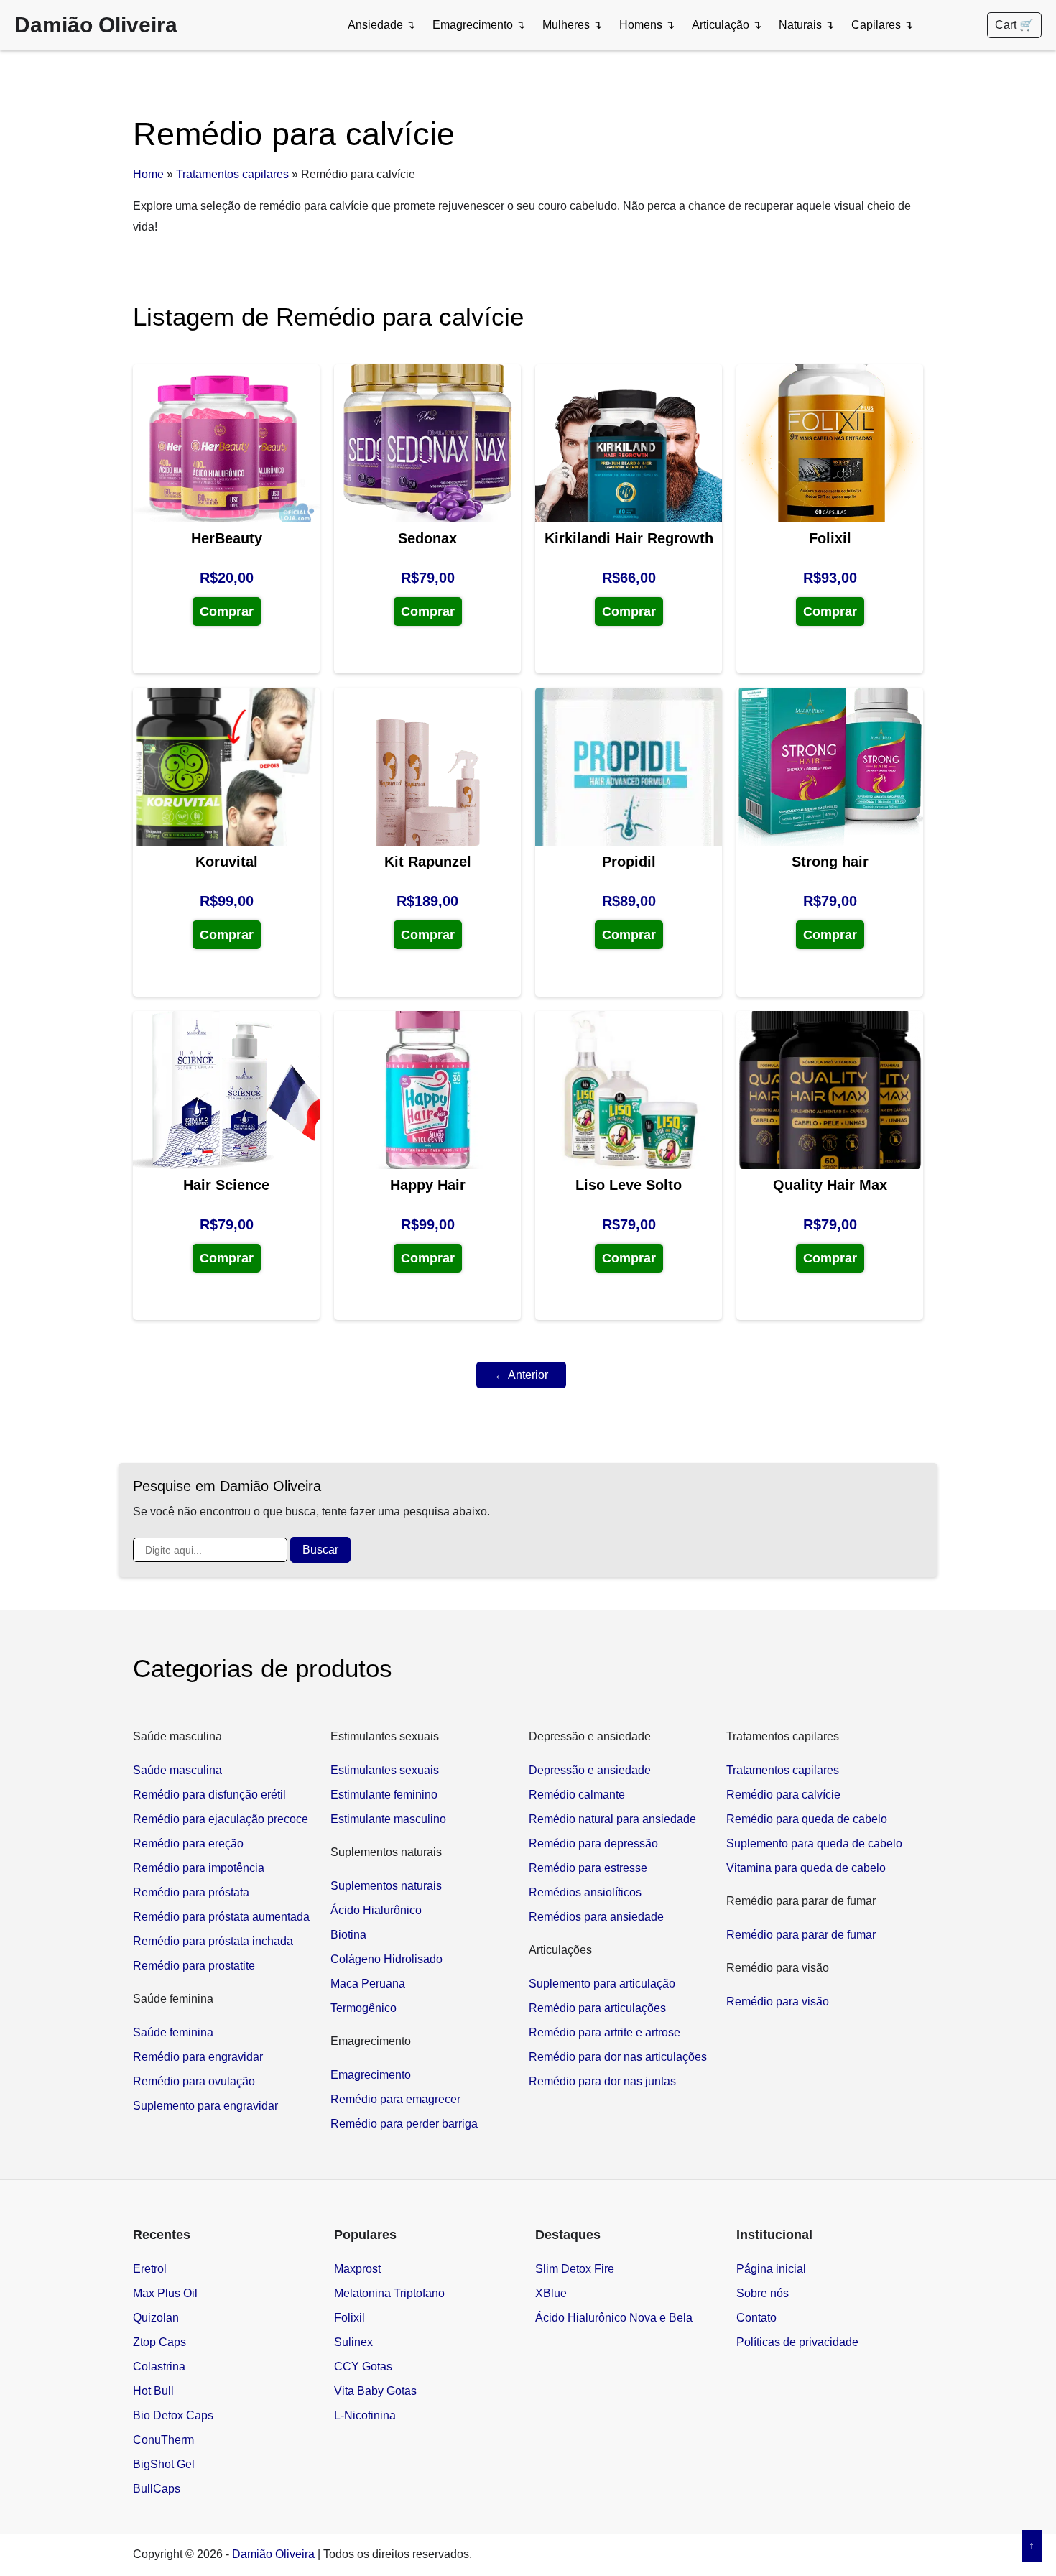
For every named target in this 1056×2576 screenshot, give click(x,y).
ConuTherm (163, 2440)
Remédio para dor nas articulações (618, 2057)
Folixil (349, 2318)
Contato (756, 2318)
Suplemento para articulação (602, 1984)
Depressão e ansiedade (590, 1770)
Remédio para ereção (188, 1843)
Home (148, 174)
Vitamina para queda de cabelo (806, 1868)
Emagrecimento (371, 2075)
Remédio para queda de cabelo (807, 1819)
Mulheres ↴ (572, 25)
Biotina (348, 1935)
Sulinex (353, 2342)
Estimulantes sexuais (385, 1770)
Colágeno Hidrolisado (386, 1959)
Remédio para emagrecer (395, 2099)
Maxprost (357, 2269)
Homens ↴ (647, 25)
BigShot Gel (164, 2464)
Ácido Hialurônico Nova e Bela (614, 2318)
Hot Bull (153, 2391)
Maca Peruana (368, 1984)
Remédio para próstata (191, 1892)
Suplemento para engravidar (205, 2106)
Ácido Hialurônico (376, 1910)
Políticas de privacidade (797, 2342)
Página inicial (771, 2269)
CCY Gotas (363, 2367)
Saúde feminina (173, 2032)
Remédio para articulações (597, 2008)
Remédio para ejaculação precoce (221, 1819)
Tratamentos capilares (232, 174)
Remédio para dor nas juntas (602, 2081)
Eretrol (150, 2269)
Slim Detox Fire (575, 2269)
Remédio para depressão (593, 1843)
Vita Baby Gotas (375, 2391)
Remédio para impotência (199, 1868)
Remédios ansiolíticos (585, 1892)
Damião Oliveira (96, 25)
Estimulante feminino (384, 1795)
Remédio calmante (577, 1795)
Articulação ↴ (727, 25)
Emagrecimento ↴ (479, 25)
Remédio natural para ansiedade (612, 1819)
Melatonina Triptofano (389, 2293)
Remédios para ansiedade (596, 1917)
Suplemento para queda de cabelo (814, 1843)
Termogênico (363, 2008)
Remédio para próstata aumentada (221, 1917)
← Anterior (521, 1375)
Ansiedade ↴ (381, 25)
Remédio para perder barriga (404, 2124)
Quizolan (156, 2318)
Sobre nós (763, 2293)
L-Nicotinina (365, 2415)
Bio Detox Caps (173, 2415)
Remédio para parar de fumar (801, 1935)
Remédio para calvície (783, 1795)
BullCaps (157, 2489)
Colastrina (159, 2367)
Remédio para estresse (588, 1868)
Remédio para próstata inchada (213, 1941)
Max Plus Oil (165, 2293)
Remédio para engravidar (198, 2057)
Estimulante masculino (388, 1819)
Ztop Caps (159, 2342)
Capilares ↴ (882, 25)
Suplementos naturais (386, 1886)
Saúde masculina (177, 1770)
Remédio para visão (778, 2002)
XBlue (551, 2293)
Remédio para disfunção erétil (209, 1795)
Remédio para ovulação (194, 2081)
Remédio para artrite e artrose (605, 2032)
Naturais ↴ (806, 25)
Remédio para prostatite (194, 1966)
